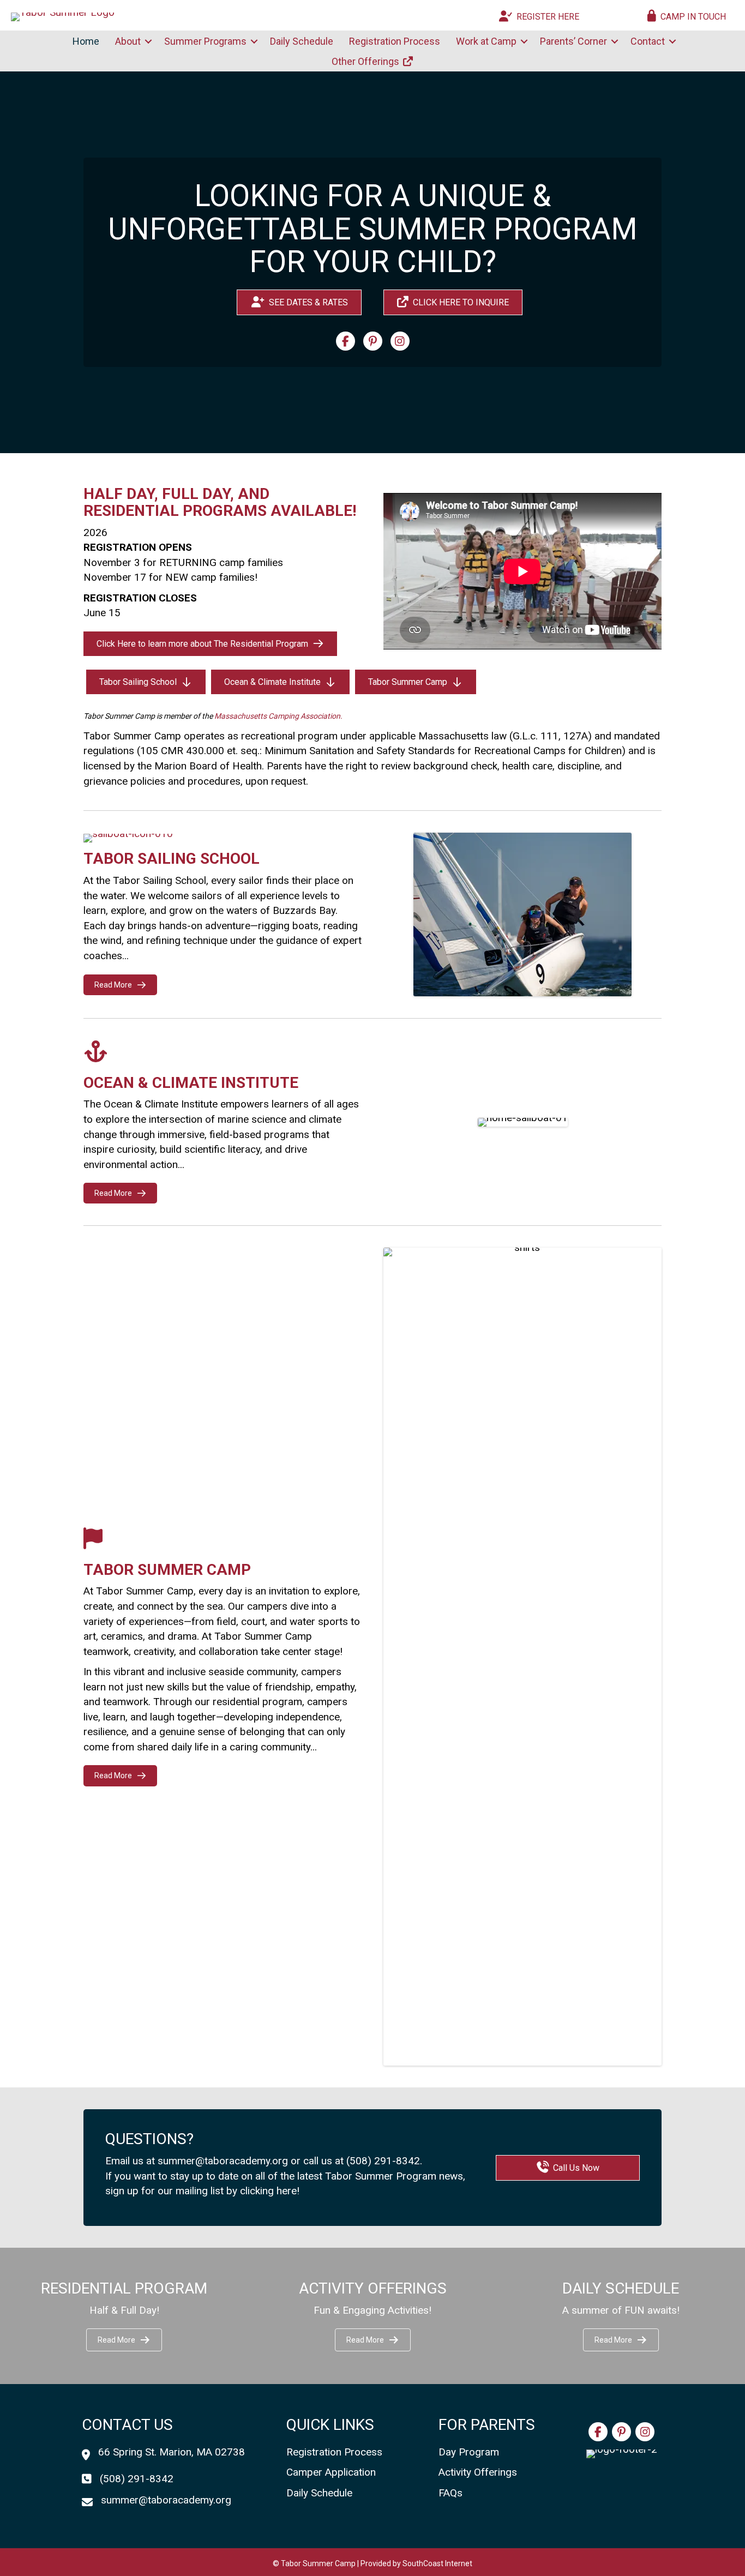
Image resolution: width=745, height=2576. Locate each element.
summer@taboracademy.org (223, 2161)
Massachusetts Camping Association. (278, 716)
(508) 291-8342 (383, 2161)
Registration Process (395, 41)
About (128, 41)
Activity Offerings (478, 2472)
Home (86, 41)
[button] (148, 41)
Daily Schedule (302, 41)
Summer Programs (205, 41)
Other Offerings (367, 61)
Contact (648, 41)
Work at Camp (486, 41)
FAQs (450, 2493)
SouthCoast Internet (437, 2563)
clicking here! (270, 2191)
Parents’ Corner (573, 41)
